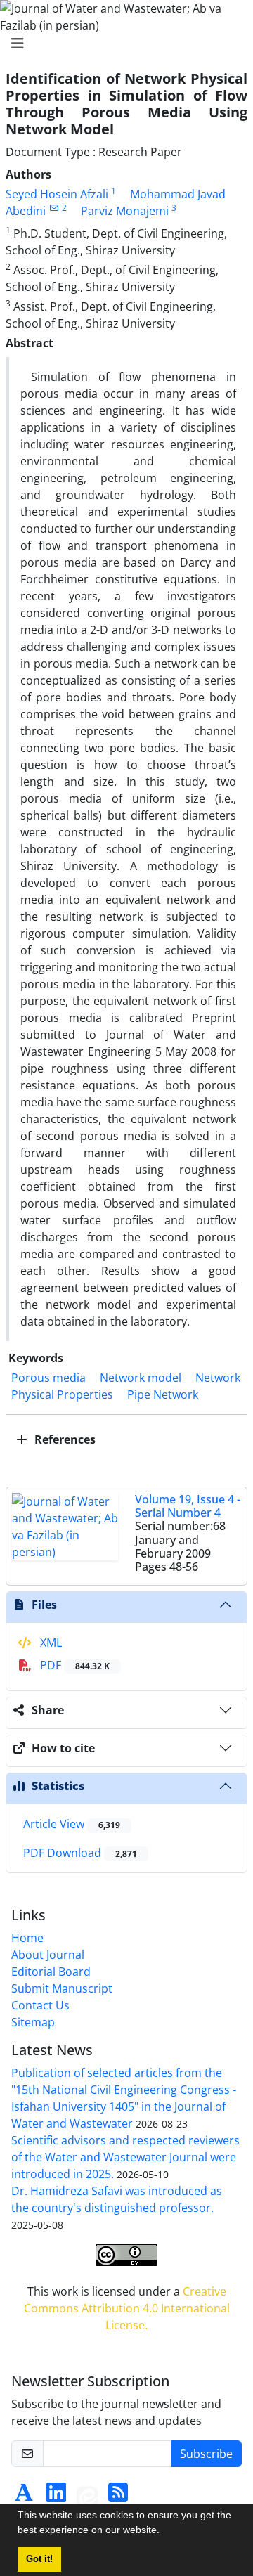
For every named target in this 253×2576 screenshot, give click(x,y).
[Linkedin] (56, 2497)
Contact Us (40, 2005)
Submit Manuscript (62, 1988)
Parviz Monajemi (125, 211)
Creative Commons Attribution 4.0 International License (127, 2308)
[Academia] (24, 2497)
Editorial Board (51, 1972)
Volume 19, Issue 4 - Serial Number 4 (188, 1506)
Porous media (48, 1378)
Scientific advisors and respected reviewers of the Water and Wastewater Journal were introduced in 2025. (125, 2157)
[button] (164, 2532)
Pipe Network (163, 1394)
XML (50, 1643)
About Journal (48, 1955)
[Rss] (118, 2497)
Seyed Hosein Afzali (57, 194)
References (64, 1439)
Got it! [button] (39, 2559)
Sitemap (33, 2022)
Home (27, 1938)
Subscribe (206, 2454)
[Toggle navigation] (122, 44)
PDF (73, 1665)
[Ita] (87, 2497)
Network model (141, 1378)
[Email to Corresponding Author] (54, 208)
